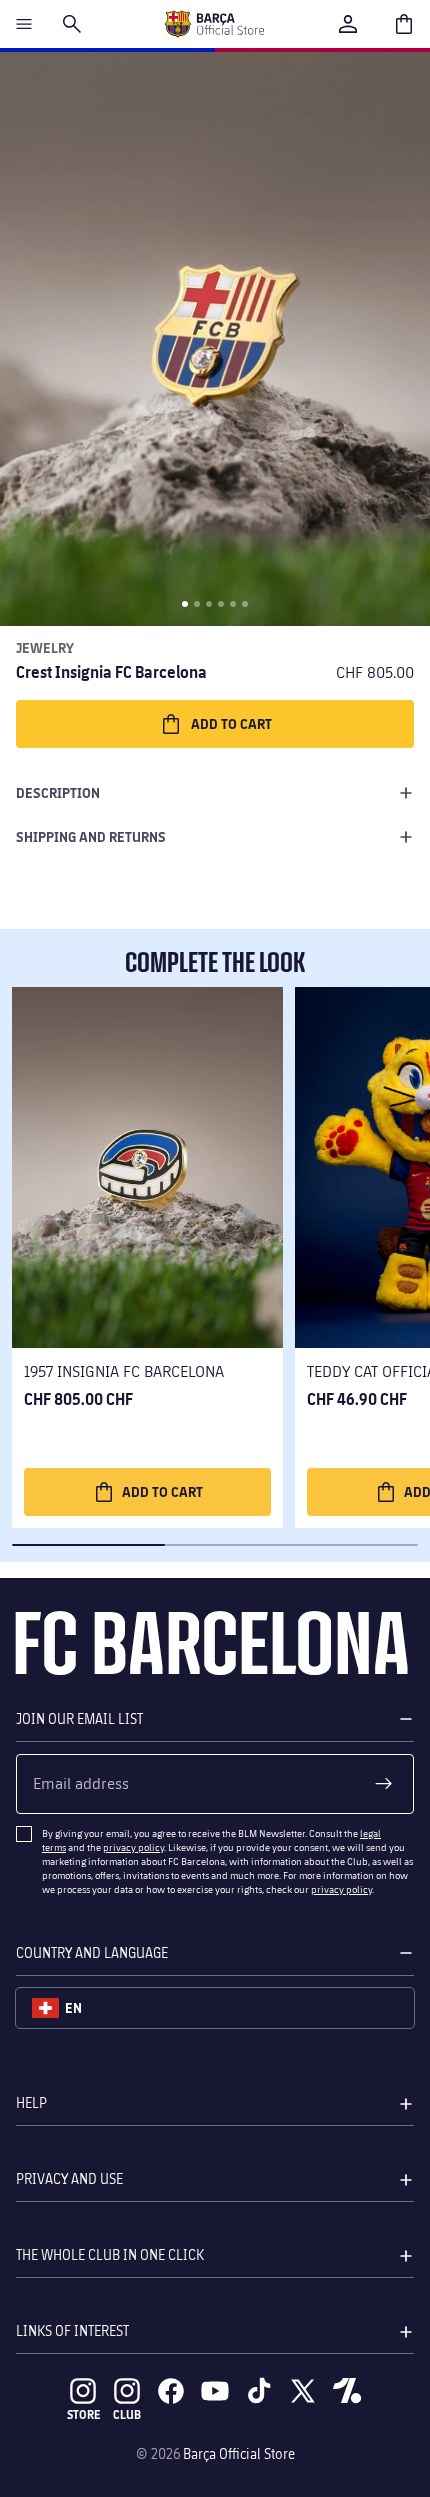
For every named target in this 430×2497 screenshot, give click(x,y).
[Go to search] (72, 24)
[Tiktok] (259, 2391)
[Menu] (24, 24)
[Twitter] (303, 2391)
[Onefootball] (347, 2391)
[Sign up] (384, 1784)
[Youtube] (215, 2391)
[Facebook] (171, 2391)
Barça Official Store (239, 2453)
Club (127, 2414)
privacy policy (133, 1847)
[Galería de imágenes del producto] (215, 339)
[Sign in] (348, 24)
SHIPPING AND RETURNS (91, 836)
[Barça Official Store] (214, 24)
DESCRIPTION (58, 792)
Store (83, 2414)
